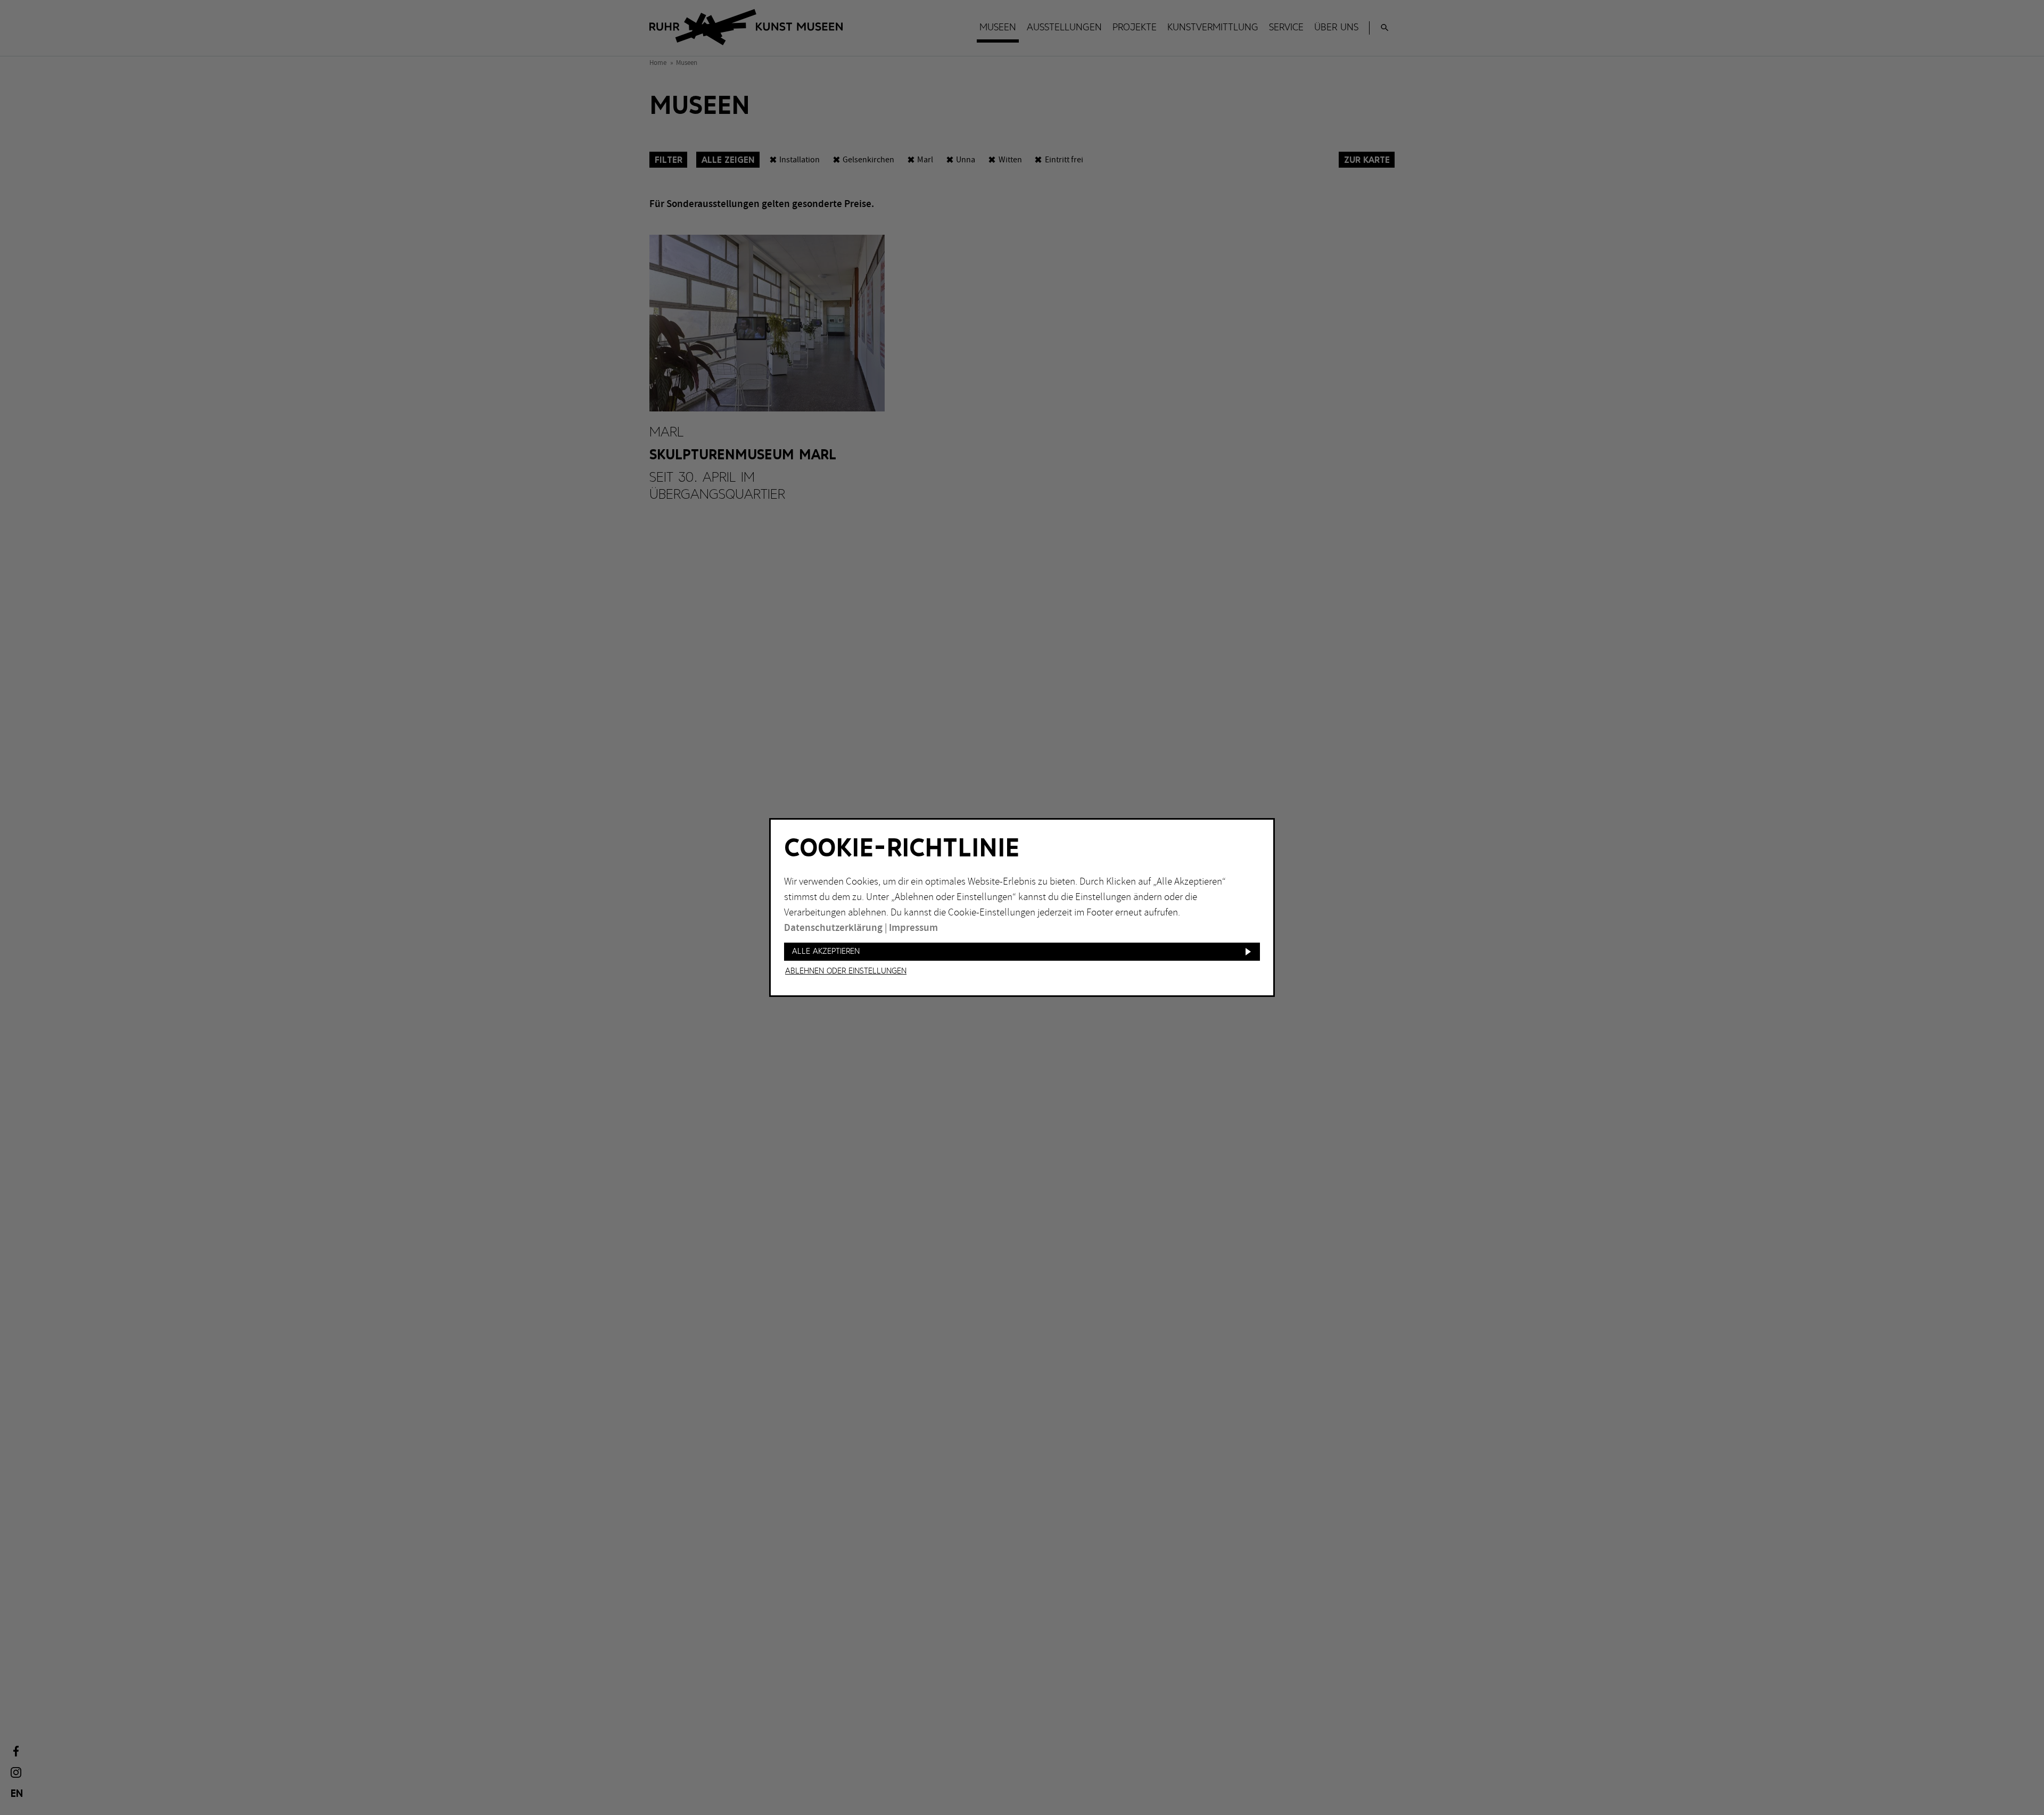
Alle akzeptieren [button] (826, 951)
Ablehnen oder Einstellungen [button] (846, 971)
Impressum (913, 928)
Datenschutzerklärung (833, 928)
